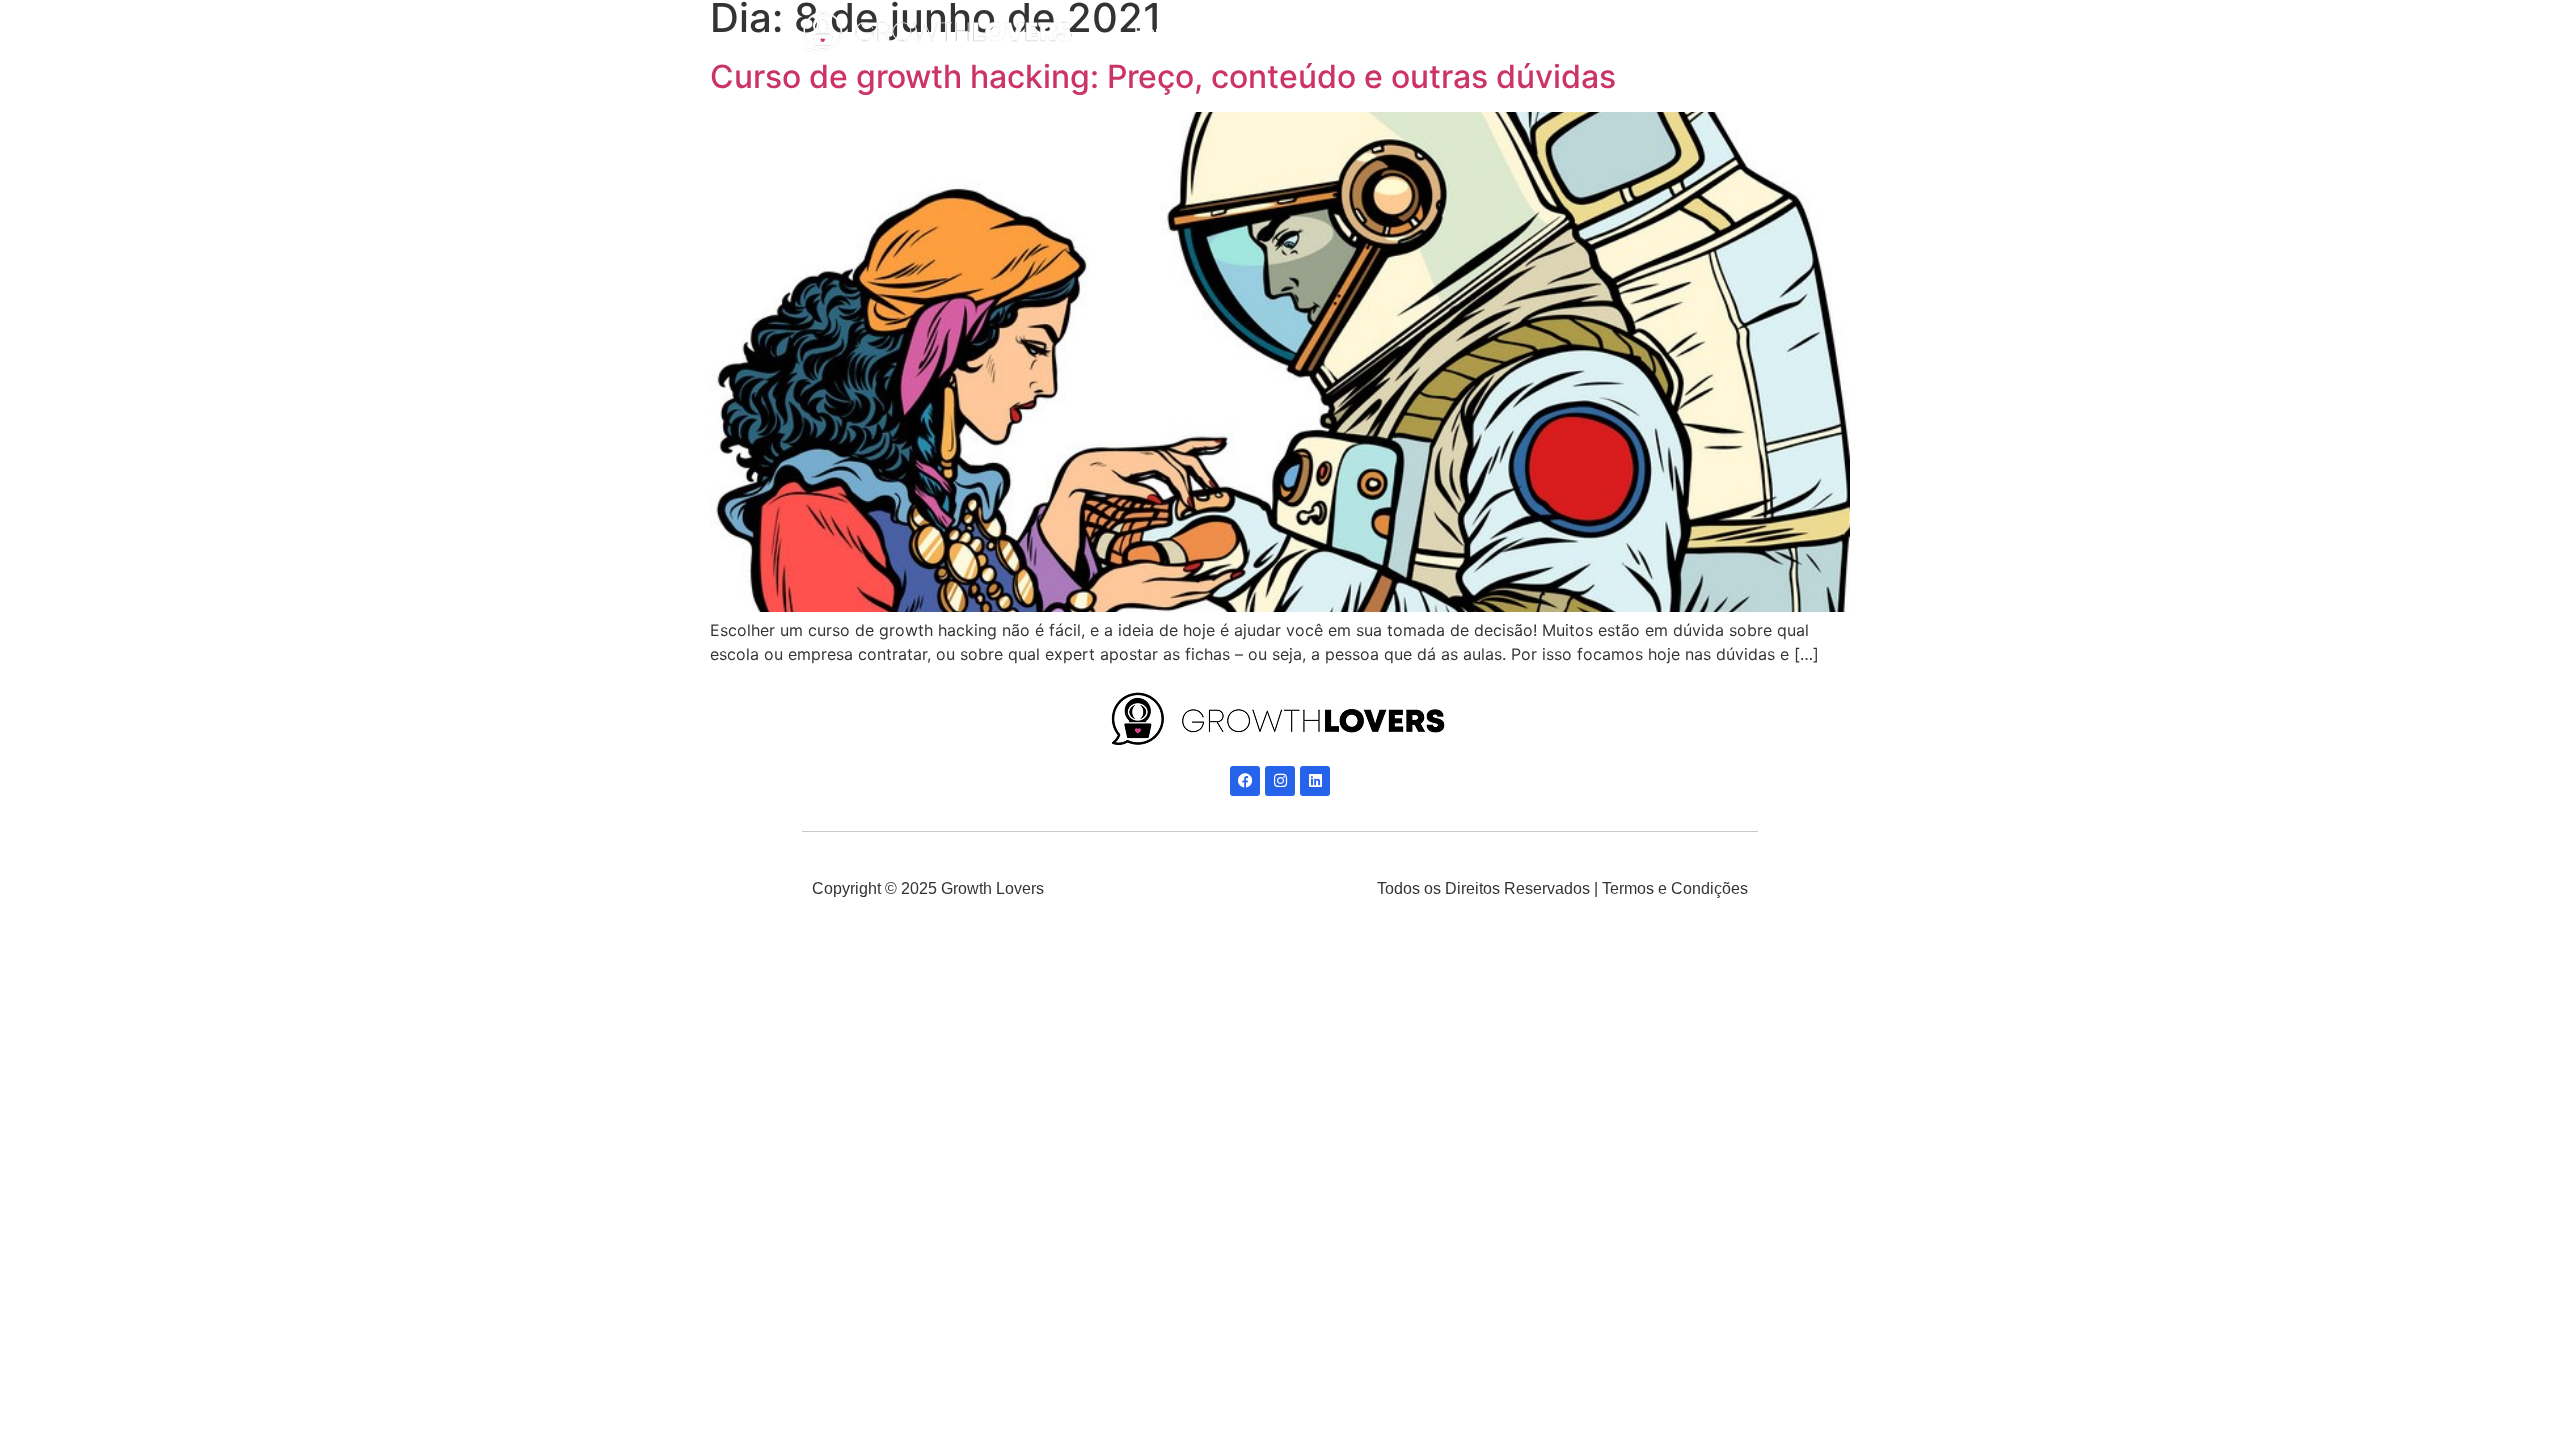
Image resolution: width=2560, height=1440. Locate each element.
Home (1155, 32)
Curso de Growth (1413, 32)
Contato (1541, 32)
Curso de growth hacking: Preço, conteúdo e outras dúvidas (1163, 76)
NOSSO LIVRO (1664, 32)
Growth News (1265, 32)
